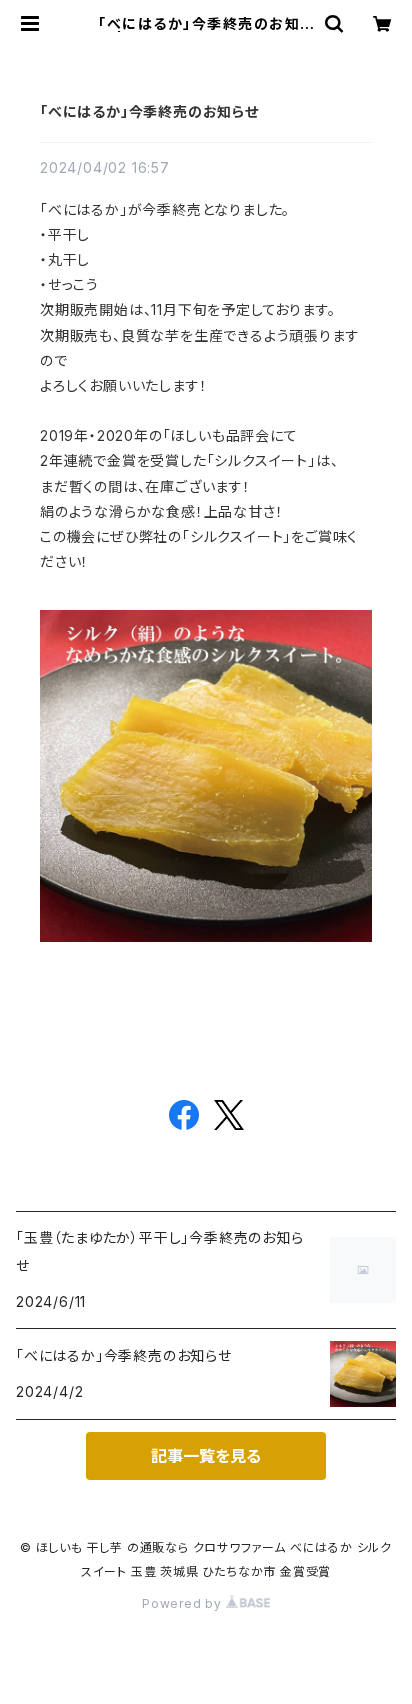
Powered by (184, 1603)
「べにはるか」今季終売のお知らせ (149, 111)
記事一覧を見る (206, 1456)
